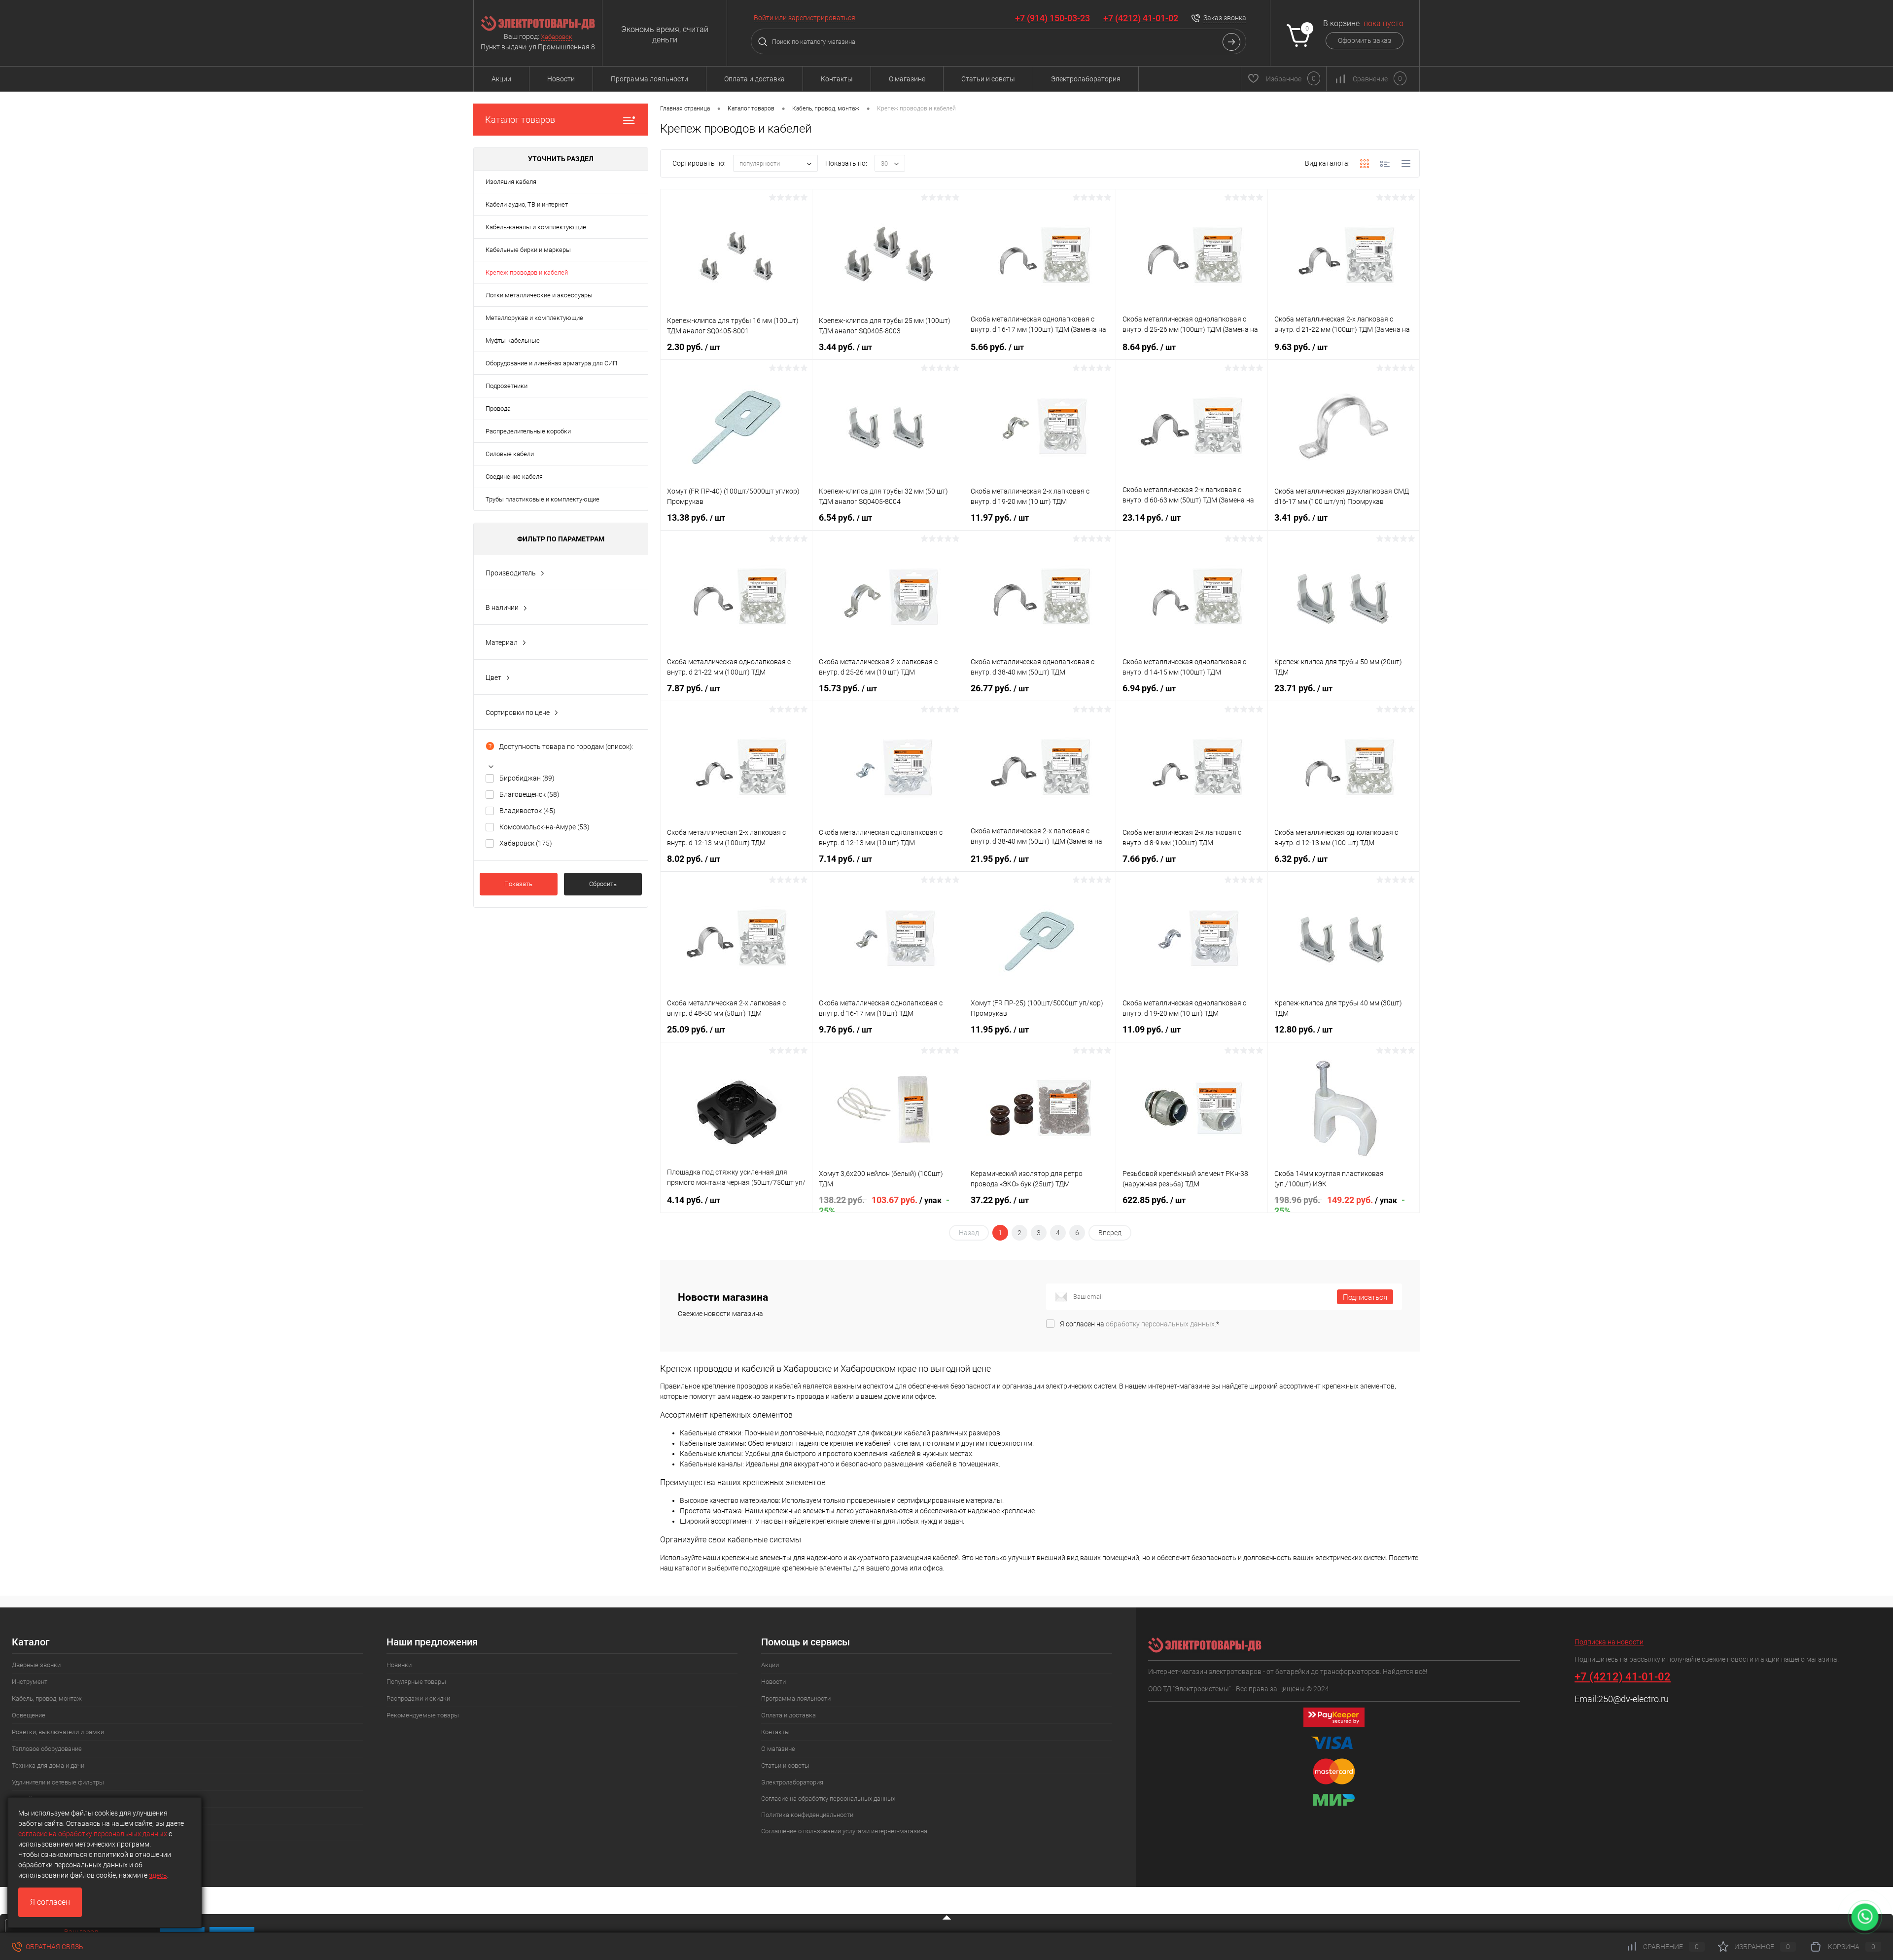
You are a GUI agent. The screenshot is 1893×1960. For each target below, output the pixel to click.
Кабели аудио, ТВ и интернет (527, 204)
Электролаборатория (1086, 79)
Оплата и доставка (754, 79)
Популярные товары (416, 1682)
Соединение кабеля (514, 477)
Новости (561, 79)
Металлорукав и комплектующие (534, 318)
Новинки (399, 1665)
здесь (158, 1875)
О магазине (907, 79)
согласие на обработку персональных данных (93, 1834)
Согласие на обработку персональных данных (828, 1799)
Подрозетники (507, 386)
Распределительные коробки (528, 431)
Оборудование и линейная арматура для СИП (551, 363)
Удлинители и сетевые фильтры (58, 1782)
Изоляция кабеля (511, 182)
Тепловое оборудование (47, 1749)
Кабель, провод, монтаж (47, 1698)
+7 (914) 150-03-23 (1052, 18)
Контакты (837, 79)
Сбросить (603, 884)
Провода (498, 409)
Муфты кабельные (513, 340)
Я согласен (50, 1902)
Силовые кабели (510, 454)
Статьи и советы (988, 79)
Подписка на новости (1609, 1642)
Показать (518, 884)
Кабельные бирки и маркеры (528, 250)
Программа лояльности (649, 79)
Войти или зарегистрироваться (805, 18)
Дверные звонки (36, 1665)
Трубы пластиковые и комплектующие (543, 499)
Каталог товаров (520, 120)
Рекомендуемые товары (423, 1715)
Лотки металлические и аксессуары (539, 295)
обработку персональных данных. (1161, 1324)
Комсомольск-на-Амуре (544, 827)
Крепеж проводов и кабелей (527, 272)
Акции (501, 79)
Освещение (29, 1715)
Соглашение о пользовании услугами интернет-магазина (844, 1831)
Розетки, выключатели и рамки (58, 1732)
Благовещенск (529, 794)
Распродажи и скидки (418, 1698)
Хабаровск (557, 37)
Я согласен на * (1139, 1324)
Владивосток (527, 811)
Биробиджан (527, 778)
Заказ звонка (1225, 18)
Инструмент (30, 1682)
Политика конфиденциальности (807, 1815)
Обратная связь (54, 1947)
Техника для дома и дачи (48, 1765)
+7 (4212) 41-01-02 (1141, 18)
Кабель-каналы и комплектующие (536, 227)
